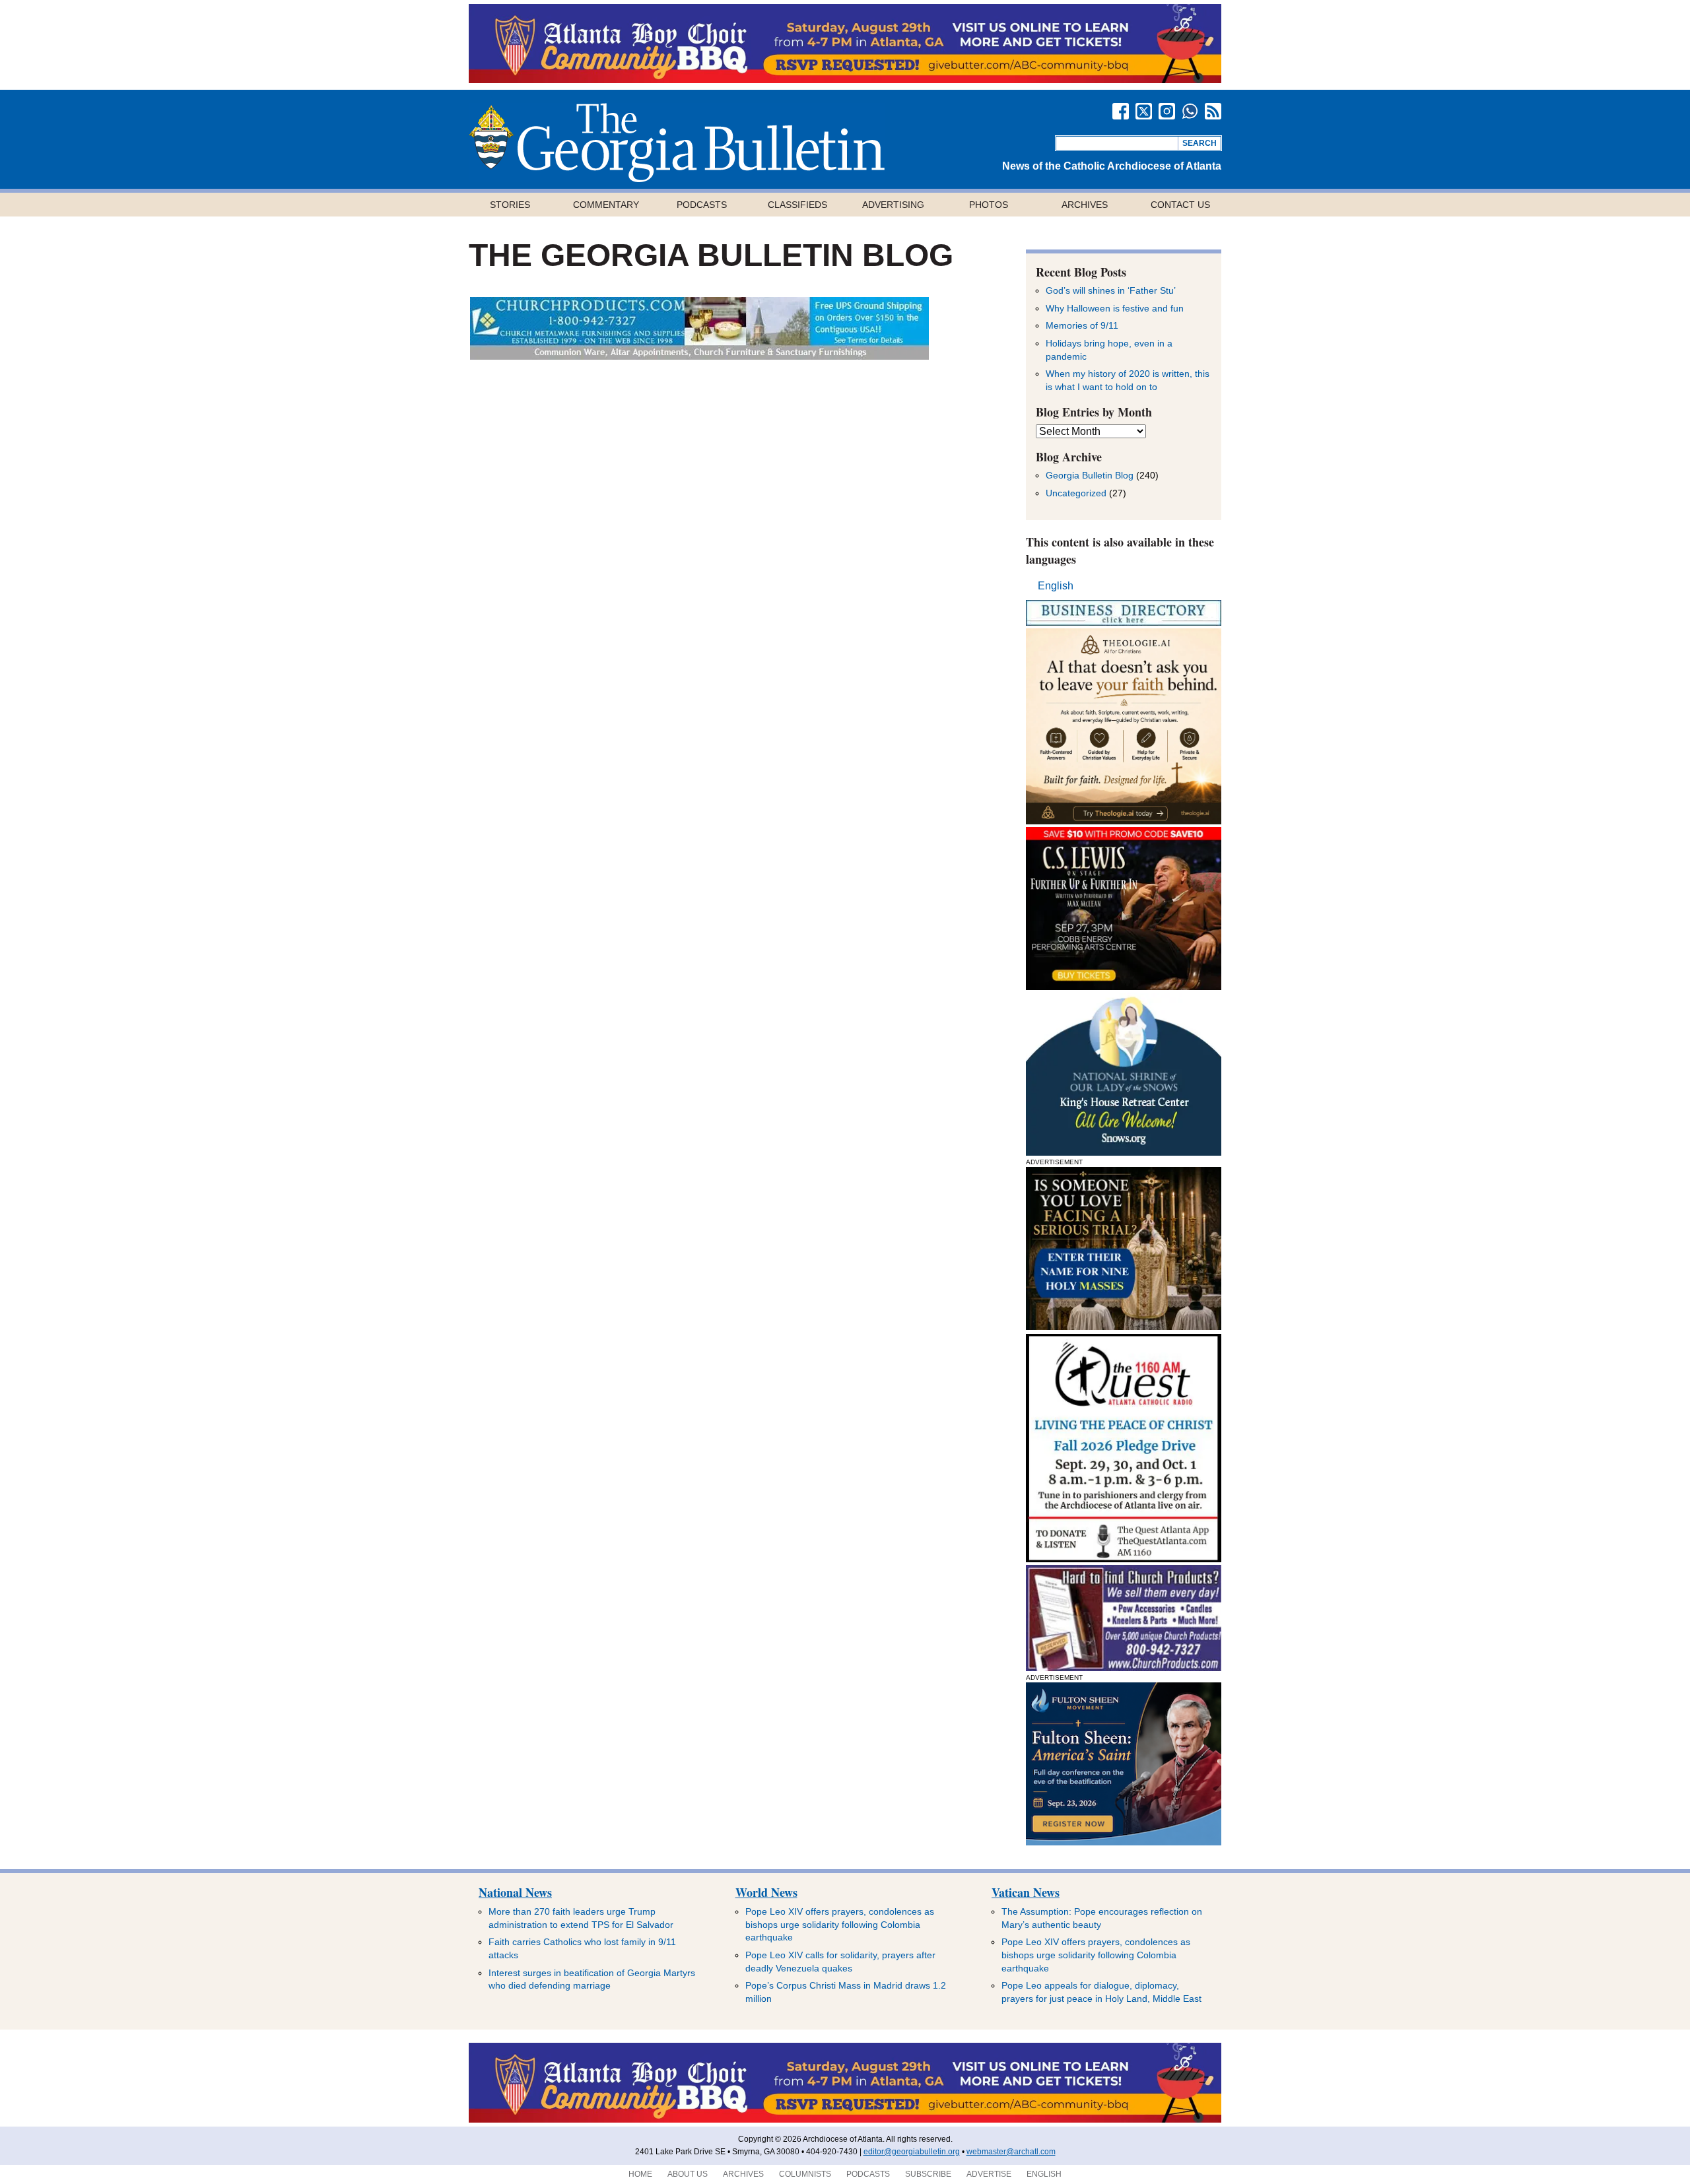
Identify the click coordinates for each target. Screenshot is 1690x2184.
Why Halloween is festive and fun (1115, 308)
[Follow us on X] (1144, 111)
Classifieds (797, 205)
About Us (688, 2174)
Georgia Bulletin (677, 143)
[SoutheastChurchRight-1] (1124, 1668)
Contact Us (1180, 205)
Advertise (989, 2174)
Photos (989, 205)
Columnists (805, 2174)
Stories (510, 205)
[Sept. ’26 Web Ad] (1124, 1152)
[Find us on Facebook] (1121, 111)
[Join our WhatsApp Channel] (1190, 111)
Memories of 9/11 (1082, 325)
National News (515, 1892)
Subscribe (928, 2174)
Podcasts (702, 205)
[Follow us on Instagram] (1167, 111)
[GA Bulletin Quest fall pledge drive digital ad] (1124, 1559)
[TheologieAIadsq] (1124, 821)
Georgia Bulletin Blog (1090, 475)
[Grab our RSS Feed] (1213, 111)
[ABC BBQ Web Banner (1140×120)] (845, 80)
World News (766, 1892)
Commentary (606, 205)
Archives (1085, 205)
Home (640, 2174)
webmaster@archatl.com (1011, 2152)
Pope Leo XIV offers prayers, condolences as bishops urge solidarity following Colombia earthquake (840, 1924)
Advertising (893, 205)
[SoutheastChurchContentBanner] (699, 356)
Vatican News (1026, 1892)
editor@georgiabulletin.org (912, 2152)
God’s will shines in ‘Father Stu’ (1111, 290)
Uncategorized (1076, 493)
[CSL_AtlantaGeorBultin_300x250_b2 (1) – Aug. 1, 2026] (1124, 986)
